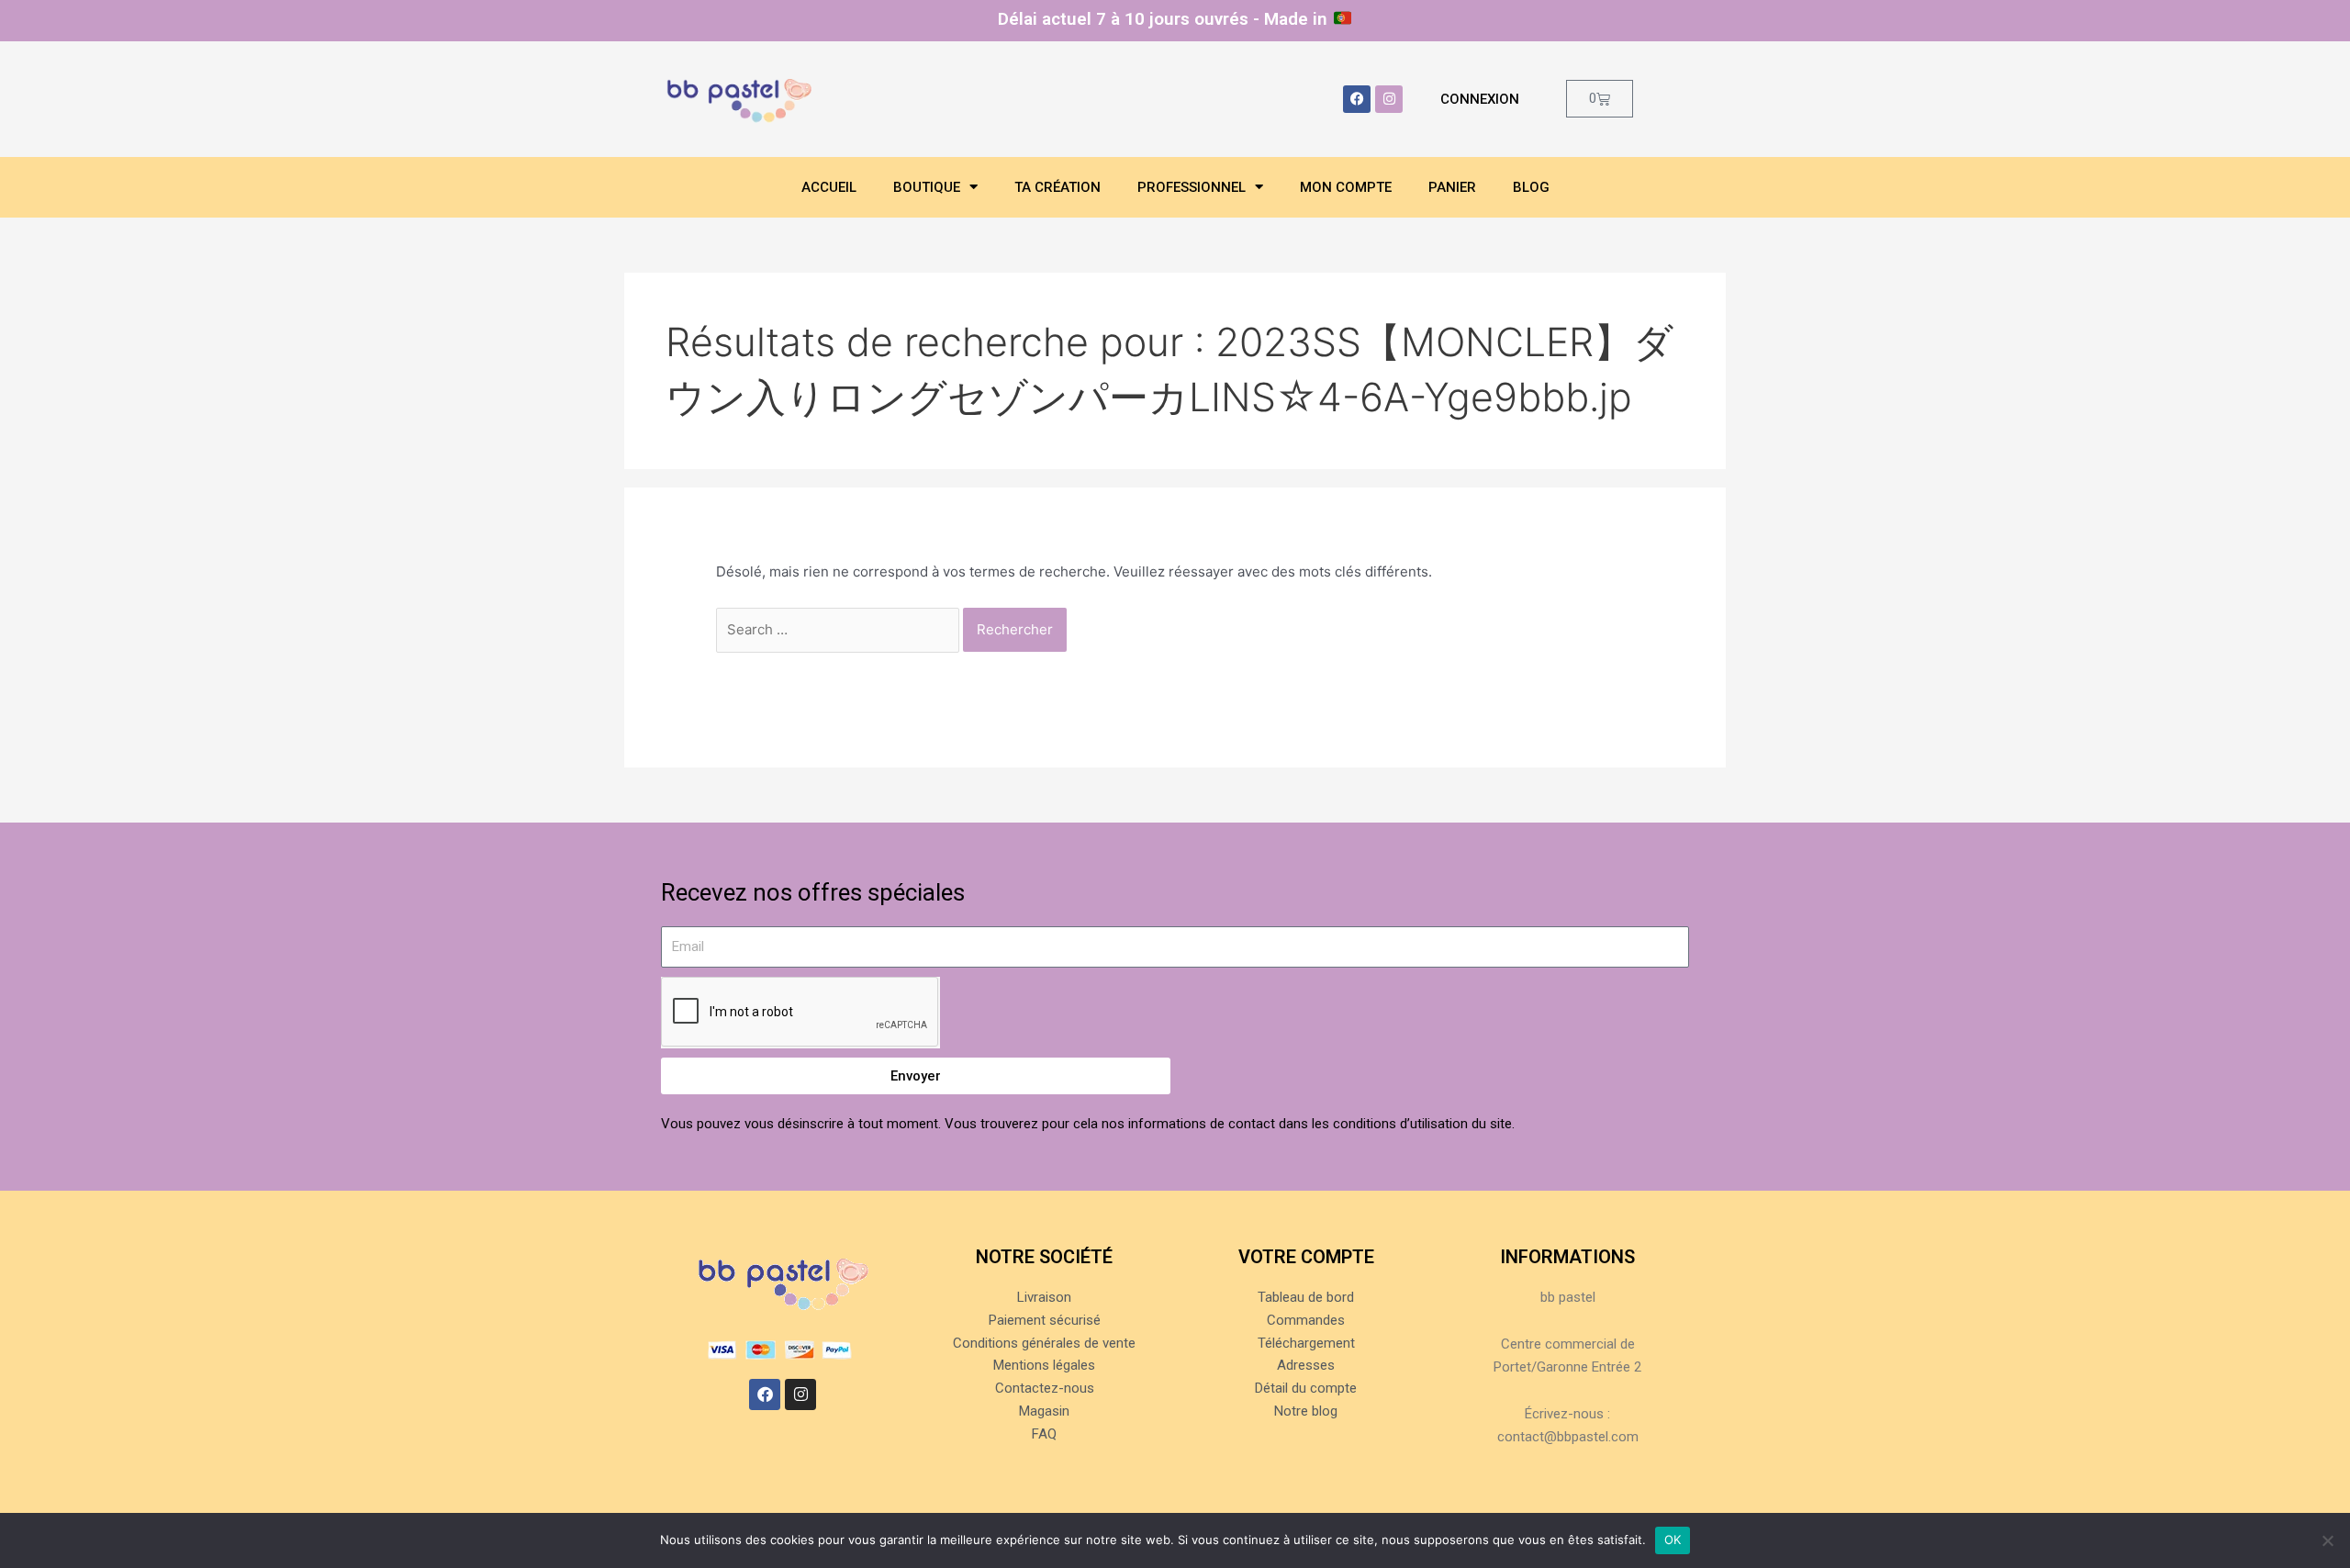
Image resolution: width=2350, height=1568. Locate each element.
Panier (1452, 187)
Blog (1531, 187)
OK (1673, 1540)
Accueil (829, 187)
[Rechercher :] (839, 629)
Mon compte (1346, 187)
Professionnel (1192, 187)
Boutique (927, 187)
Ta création (1057, 187)
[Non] (2327, 1540)
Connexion (1480, 99)
